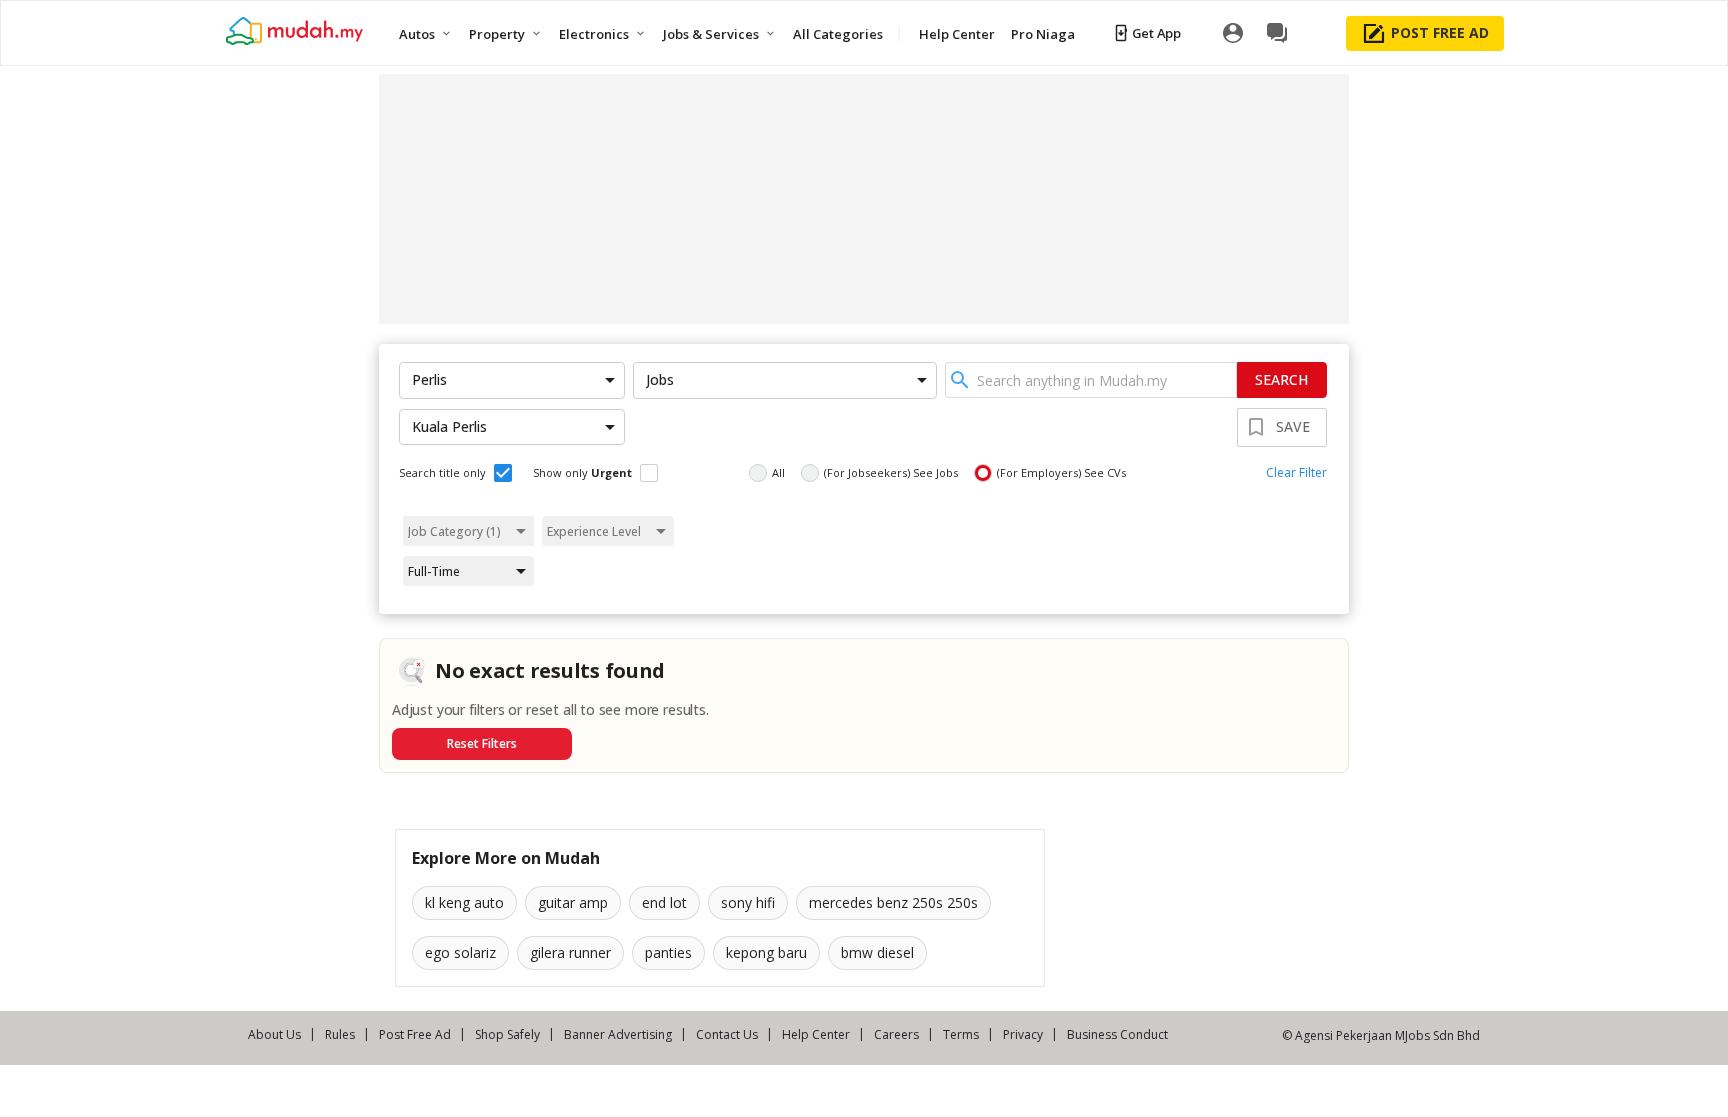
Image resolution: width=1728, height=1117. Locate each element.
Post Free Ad (415, 1034)
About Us (274, 1034)
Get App (1156, 33)
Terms (961, 1034)
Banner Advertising (618, 1034)
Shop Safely (507, 1034)
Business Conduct (1117, 1034)
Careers (896, 1034)
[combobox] (1091, 380)
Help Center (816, 1034)
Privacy (1023, 1034)
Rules (340, 1034)
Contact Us (727, 1034)
